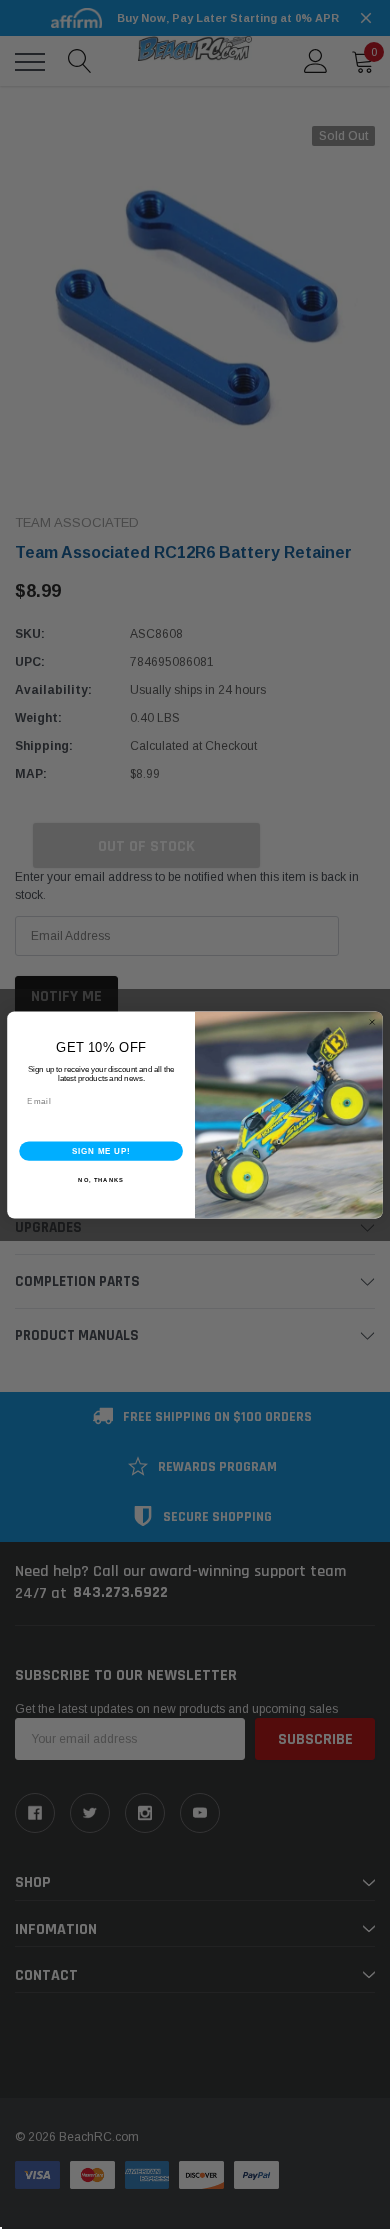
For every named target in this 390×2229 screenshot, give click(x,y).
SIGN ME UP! (101, 1150)
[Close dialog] (372, 1022)
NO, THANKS (101, 1179)
